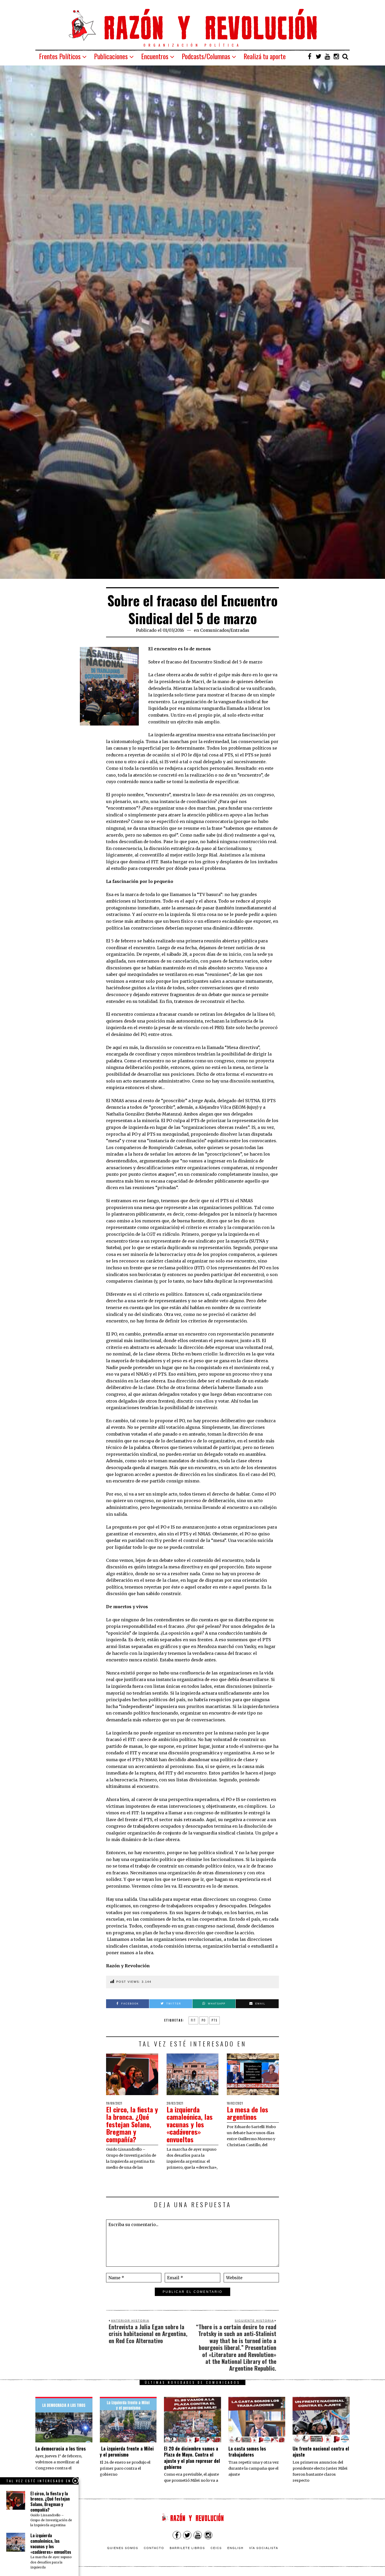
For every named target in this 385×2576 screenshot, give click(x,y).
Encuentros (155, 56)
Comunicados (214, 630)
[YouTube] (327, 56)
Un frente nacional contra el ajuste (321, 2451)
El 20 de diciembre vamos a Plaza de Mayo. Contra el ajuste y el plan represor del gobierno (192, 2458)
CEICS (216, 2548)
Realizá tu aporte (265, 56)
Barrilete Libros (187, 2548)
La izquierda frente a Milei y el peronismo (127, 2451)
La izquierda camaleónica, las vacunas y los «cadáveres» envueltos (190, 2124)
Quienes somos (123, 2548)
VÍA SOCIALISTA (264, 2548)
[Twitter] (318, 56)
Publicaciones (111, 56)
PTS (214, 2020)
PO (204, 2020)
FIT (193, 2020)
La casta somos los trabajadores (247, 2451)
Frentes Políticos (60, 56)
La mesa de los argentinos (247, 2113)
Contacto (154, 2548)
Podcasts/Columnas (206, 56)
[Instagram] (336, 56)
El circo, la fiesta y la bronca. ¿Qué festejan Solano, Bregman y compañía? (132, 2124)
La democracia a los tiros (60, 2448)
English (235, 2548)
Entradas (240, 630)
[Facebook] (310, 56)
